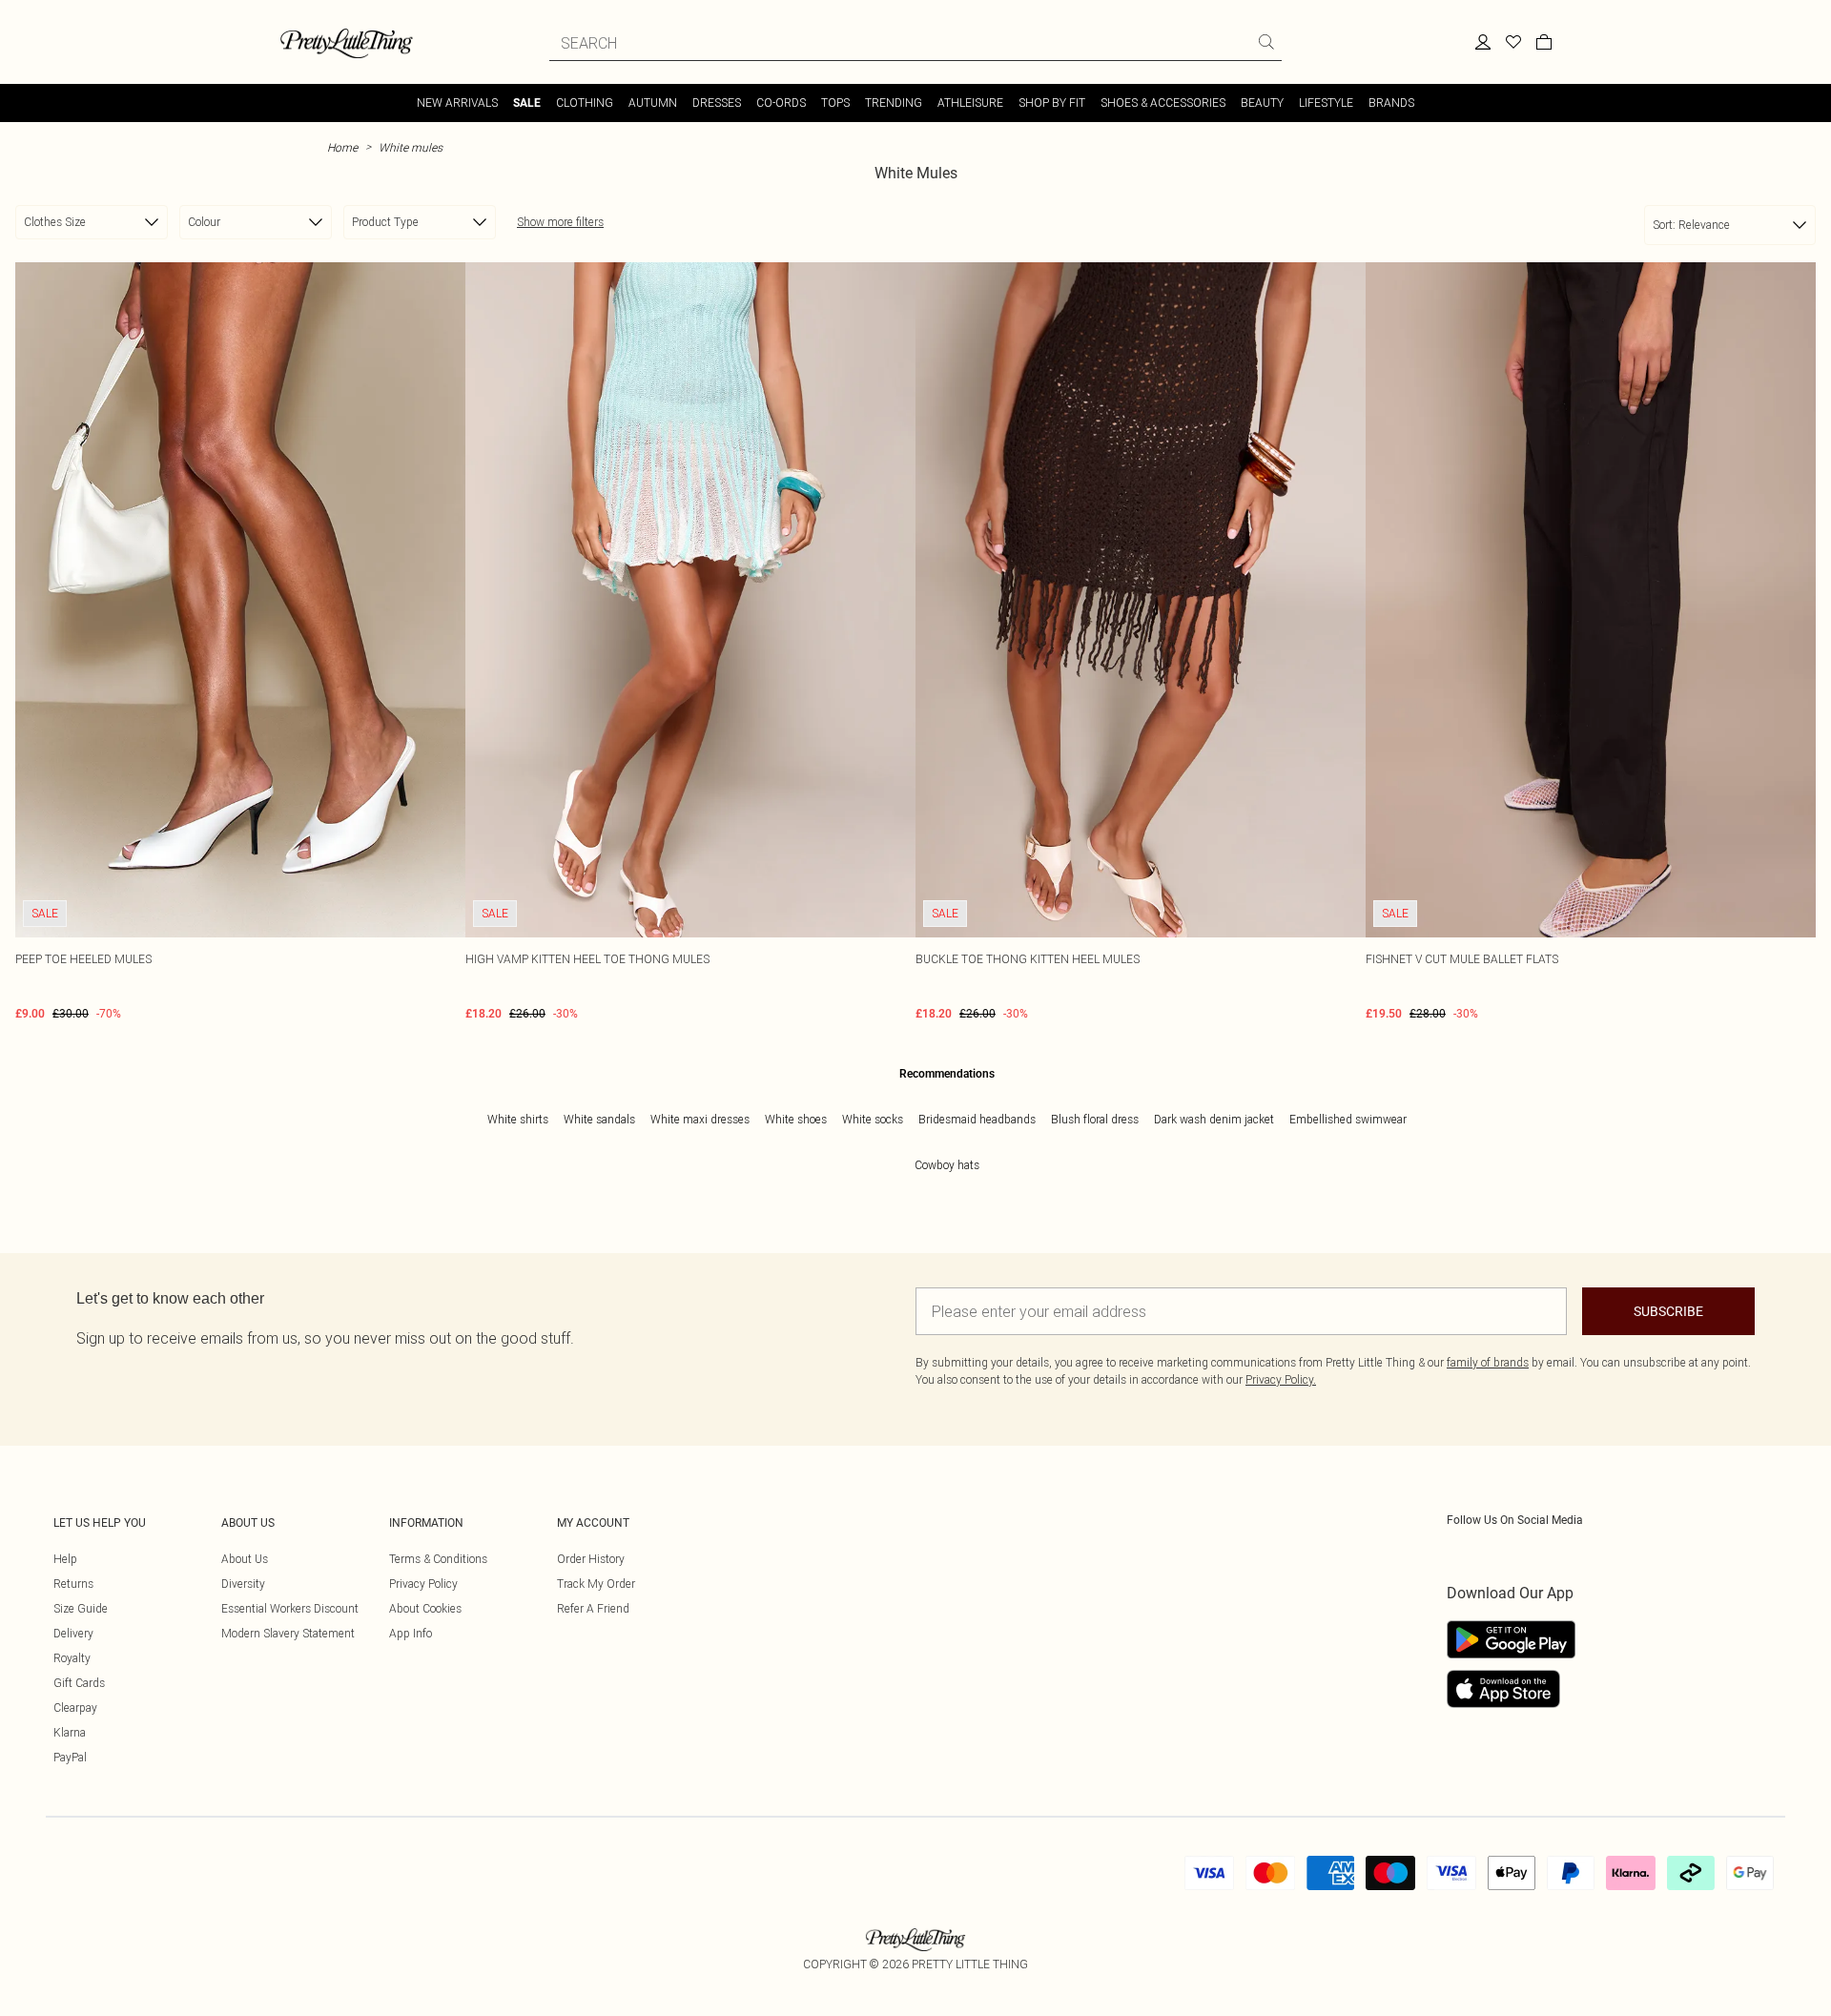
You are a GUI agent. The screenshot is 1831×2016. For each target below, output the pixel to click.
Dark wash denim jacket (1214, 1119)
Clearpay (75, 1707)
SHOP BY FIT (1052, 103)
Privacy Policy (423, 1584)
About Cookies (425, 1608)
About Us (245, 1559)
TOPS (835, 103)
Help (65, 1559)
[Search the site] (1266, 42)
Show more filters (560, 222)
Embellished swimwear (1348, 1119)
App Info (411, 1633)
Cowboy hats (947, 1165)
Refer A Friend (593, 1608)
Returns (73, 1584)
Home (342, 147)
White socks (873, 1119)
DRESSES (717, 103)
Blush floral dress (1095, 1119)
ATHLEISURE (970, 103)
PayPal (70, 1757)
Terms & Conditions (438, 1559)
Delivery (73, 1633)
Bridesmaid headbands (977, 1119)
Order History (591, 1559)
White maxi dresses (700, 1119)
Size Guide (81, 1608)
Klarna (70, 1732)
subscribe (1668, 1311)
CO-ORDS (781, 103)
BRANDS (1391, 103)
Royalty (72, 1658)
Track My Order (596, 1584)
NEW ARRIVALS (457, 103)
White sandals (599, 1119)
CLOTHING (585, 103)
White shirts (518, 1119)
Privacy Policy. (1281, 1379)
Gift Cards (79, 1683)
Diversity (243, 1584)
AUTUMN (653, 103)
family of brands (1488, 1362)
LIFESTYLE (1326, 103)
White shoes (796, 1119)
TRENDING (894, 103)
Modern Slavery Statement (288, 1633)
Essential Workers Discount (290, 1608)
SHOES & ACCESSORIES (1163, 103)
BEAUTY (1262, 103)
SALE (527, 103)
